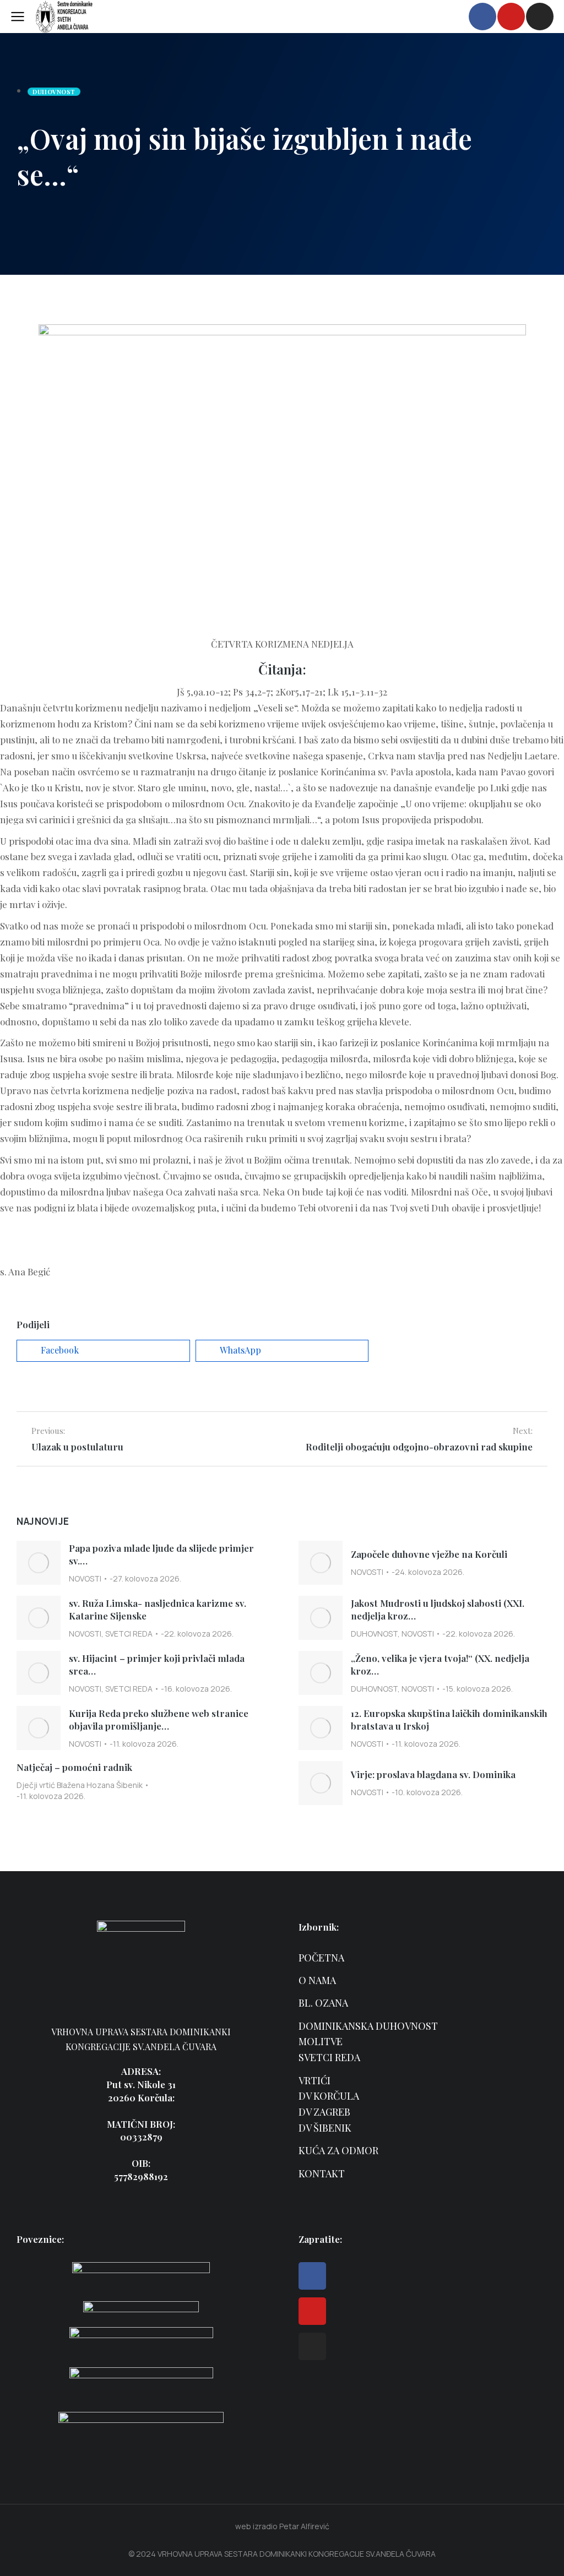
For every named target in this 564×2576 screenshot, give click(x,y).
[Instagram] (540, 17)
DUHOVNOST (374, 1634)
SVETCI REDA (129, 1634)
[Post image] (39, 1563)
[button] (103, 1351)
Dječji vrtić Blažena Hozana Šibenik (80, 1785)
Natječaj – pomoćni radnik (74, 1767)
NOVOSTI (85, 1578)
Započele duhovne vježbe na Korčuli (429, 1554)
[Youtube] (511, 17)
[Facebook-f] (482, 17)
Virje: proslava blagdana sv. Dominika (433, 1774)
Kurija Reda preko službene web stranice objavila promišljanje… (159, 1720)
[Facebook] (312, 2276)
